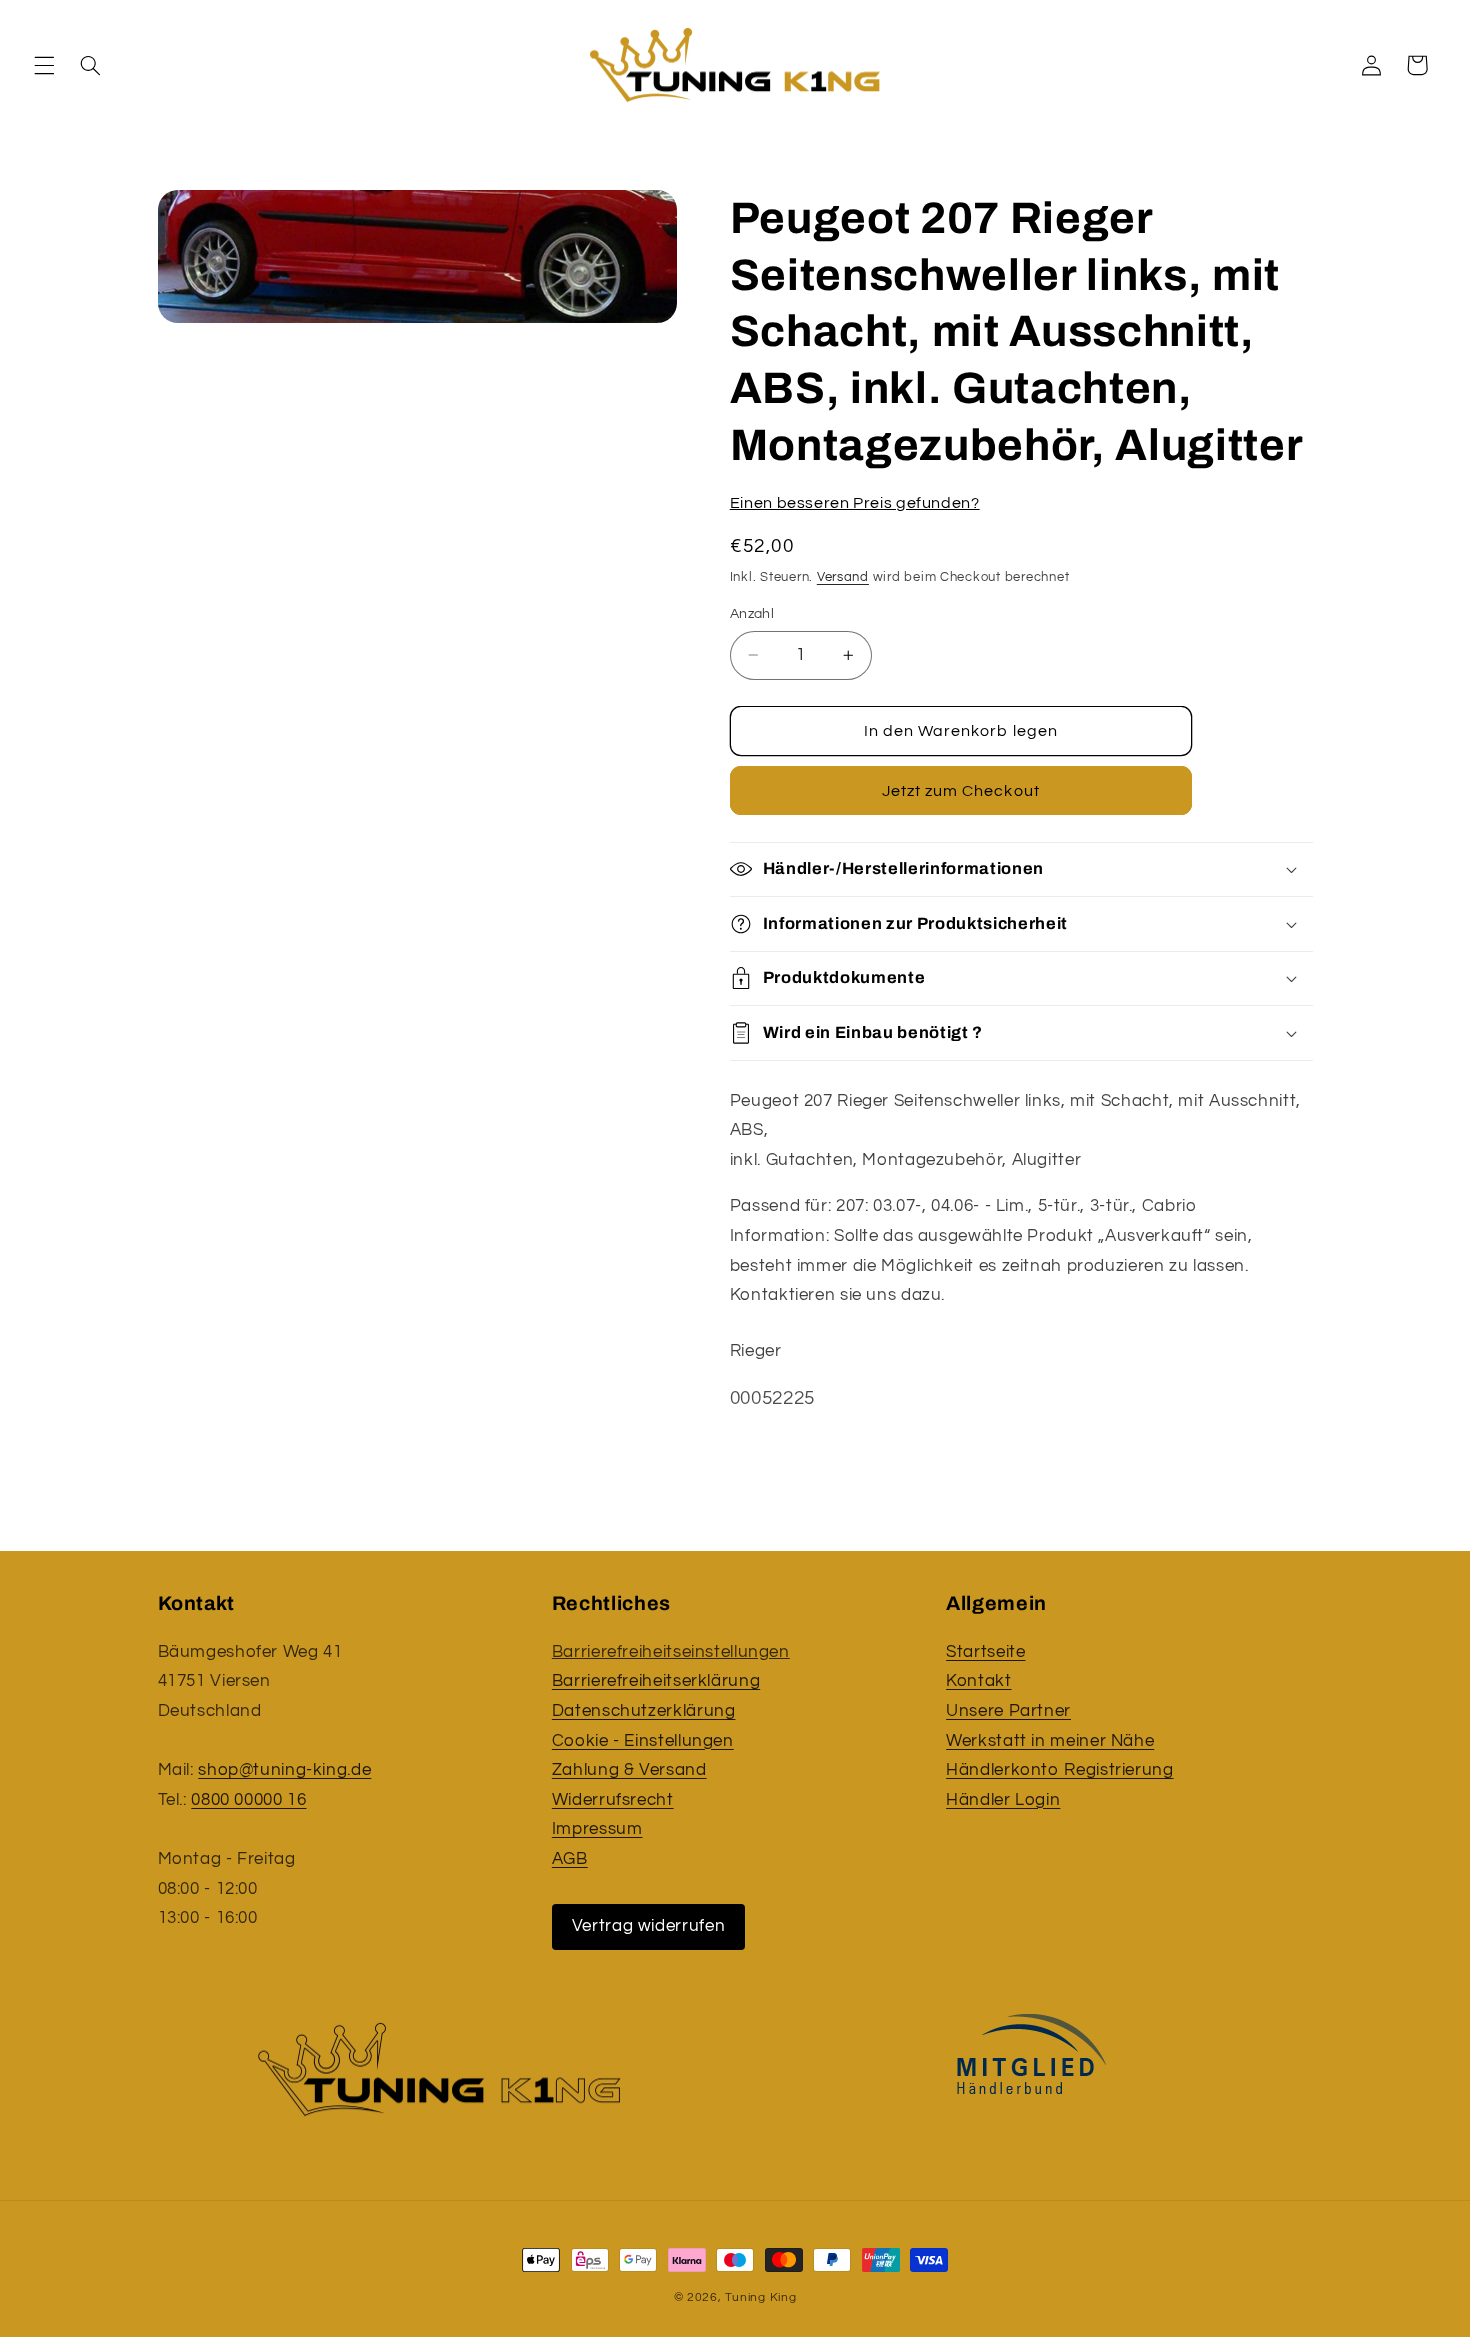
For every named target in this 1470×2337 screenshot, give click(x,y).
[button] (44, 65)
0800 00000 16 (248, 1800)
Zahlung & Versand (629, 1770)
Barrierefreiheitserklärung (656, 1681)
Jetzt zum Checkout (961, 791)
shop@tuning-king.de (284, 1770)
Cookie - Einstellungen (643, 1741)
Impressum (597, 1829)
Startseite (985, 1652)
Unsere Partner (1008, 1711)
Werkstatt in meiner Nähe (1050, 1741)
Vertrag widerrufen (648, 1926)
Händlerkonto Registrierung (1059, 1770)
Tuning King (760, 2297)
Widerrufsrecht (613, 1800)
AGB (570, 1859)
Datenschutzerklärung (644, 1711)
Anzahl (752, 614)
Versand (843, 577)
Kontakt (978, 1681)
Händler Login (1003, 1800)
